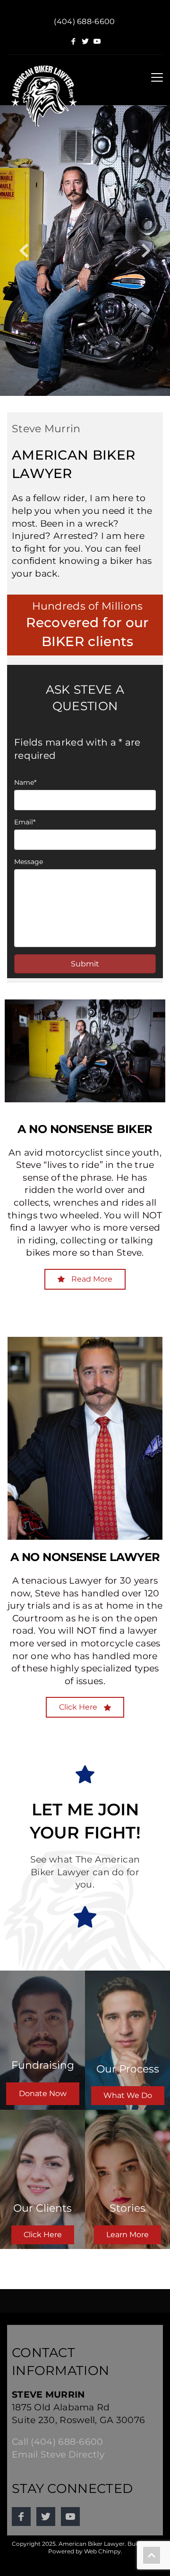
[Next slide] (146, 251)
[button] (157, 77)
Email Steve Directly (58, 2454)
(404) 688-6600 (84, 21)
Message (29, 862)
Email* (25, 822)
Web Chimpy (102, 2551)
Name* (25, 782)
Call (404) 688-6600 (58, 2442)
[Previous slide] (24, 251)
